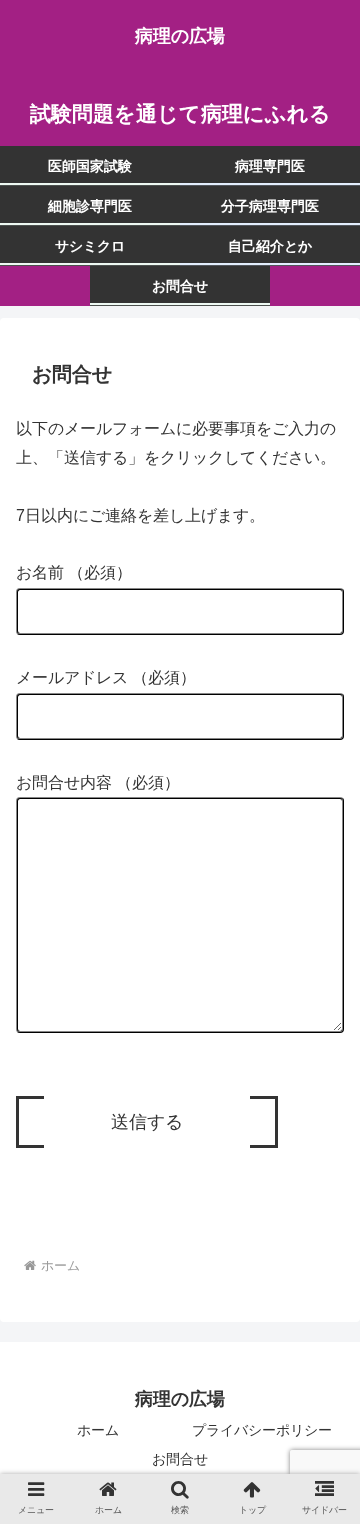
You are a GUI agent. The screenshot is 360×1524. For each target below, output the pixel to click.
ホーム (98, 1430)
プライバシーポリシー (262, 1430)
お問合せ (180, 1459)
